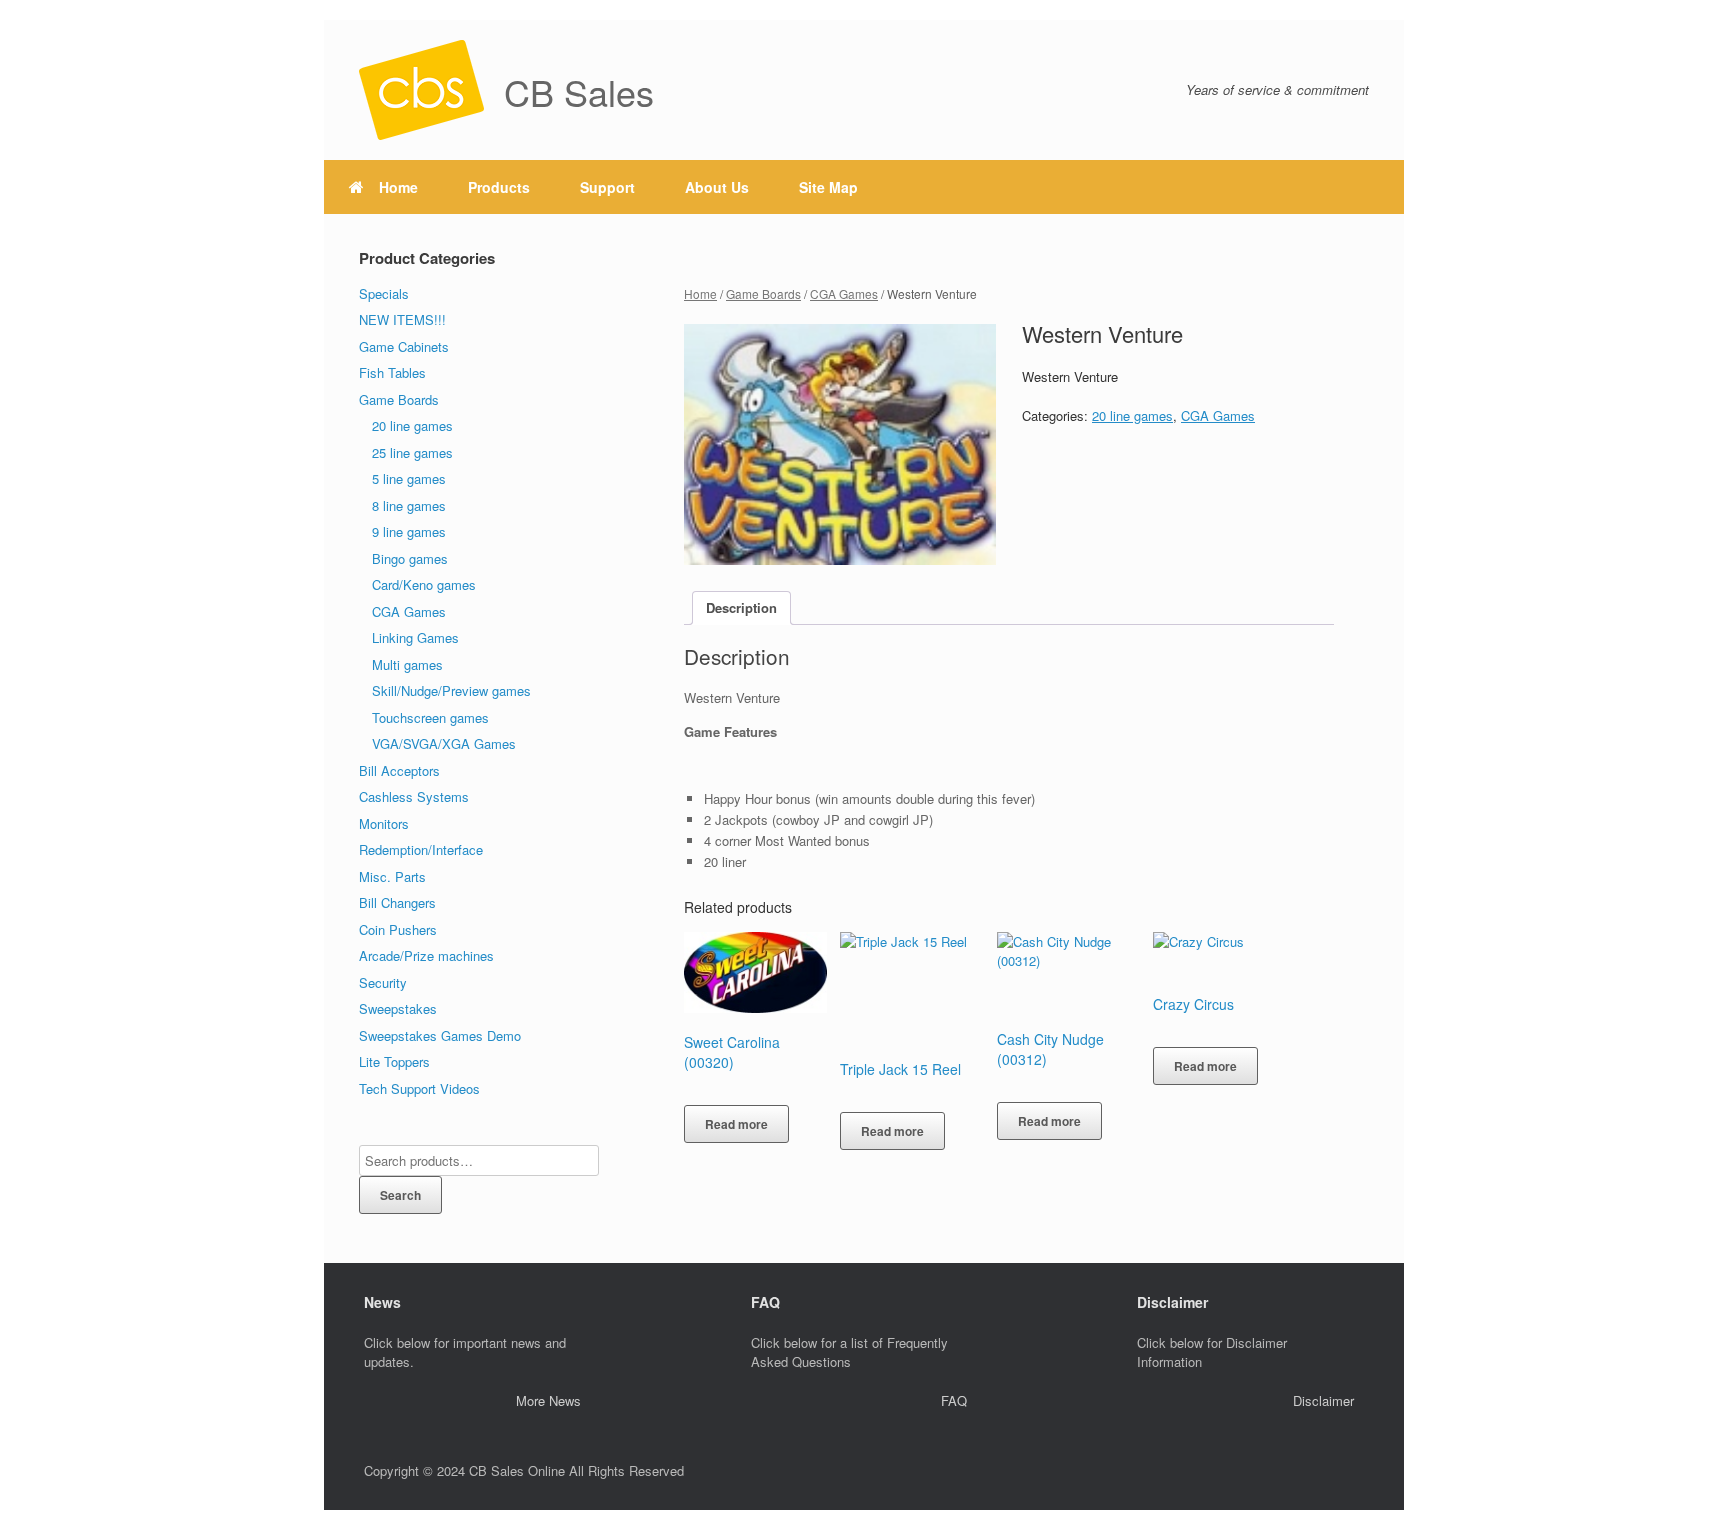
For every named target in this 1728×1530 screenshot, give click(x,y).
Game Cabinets (404, 346)
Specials (384, 293)
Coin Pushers (398, 929)
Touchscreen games (430, 717)
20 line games (1132, 415)
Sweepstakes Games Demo (440, 1035)
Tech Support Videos (419, 1088)
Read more (736, 1124)
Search (400, 1195)
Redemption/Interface (421, 849)
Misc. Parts (392, 876)
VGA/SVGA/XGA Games (444, 743)
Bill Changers (397, 902)
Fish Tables (392, 372)
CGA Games (844, 293)
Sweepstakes (398, 1008)
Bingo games (410, 558)
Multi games (407, 664)
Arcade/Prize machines (426, 955)
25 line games (412, 452)
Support (607, 187)
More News (548, 1400)
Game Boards (763, 293)
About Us (717, 187)
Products (499, 187)
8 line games (409, 505)
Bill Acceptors (399, 770)
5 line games (409, 478)
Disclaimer (1323, 1400)
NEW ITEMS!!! (402, 319)
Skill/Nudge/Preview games (451, 690)
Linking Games (415, 637)
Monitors (384, 823)
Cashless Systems (414, 796)
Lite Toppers (394, 1061)
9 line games (409, 531)
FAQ (954, 1400)
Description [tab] (741, 607)
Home (398, 187)
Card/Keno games (424, 584)
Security (383, 982)
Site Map (828, 187)
